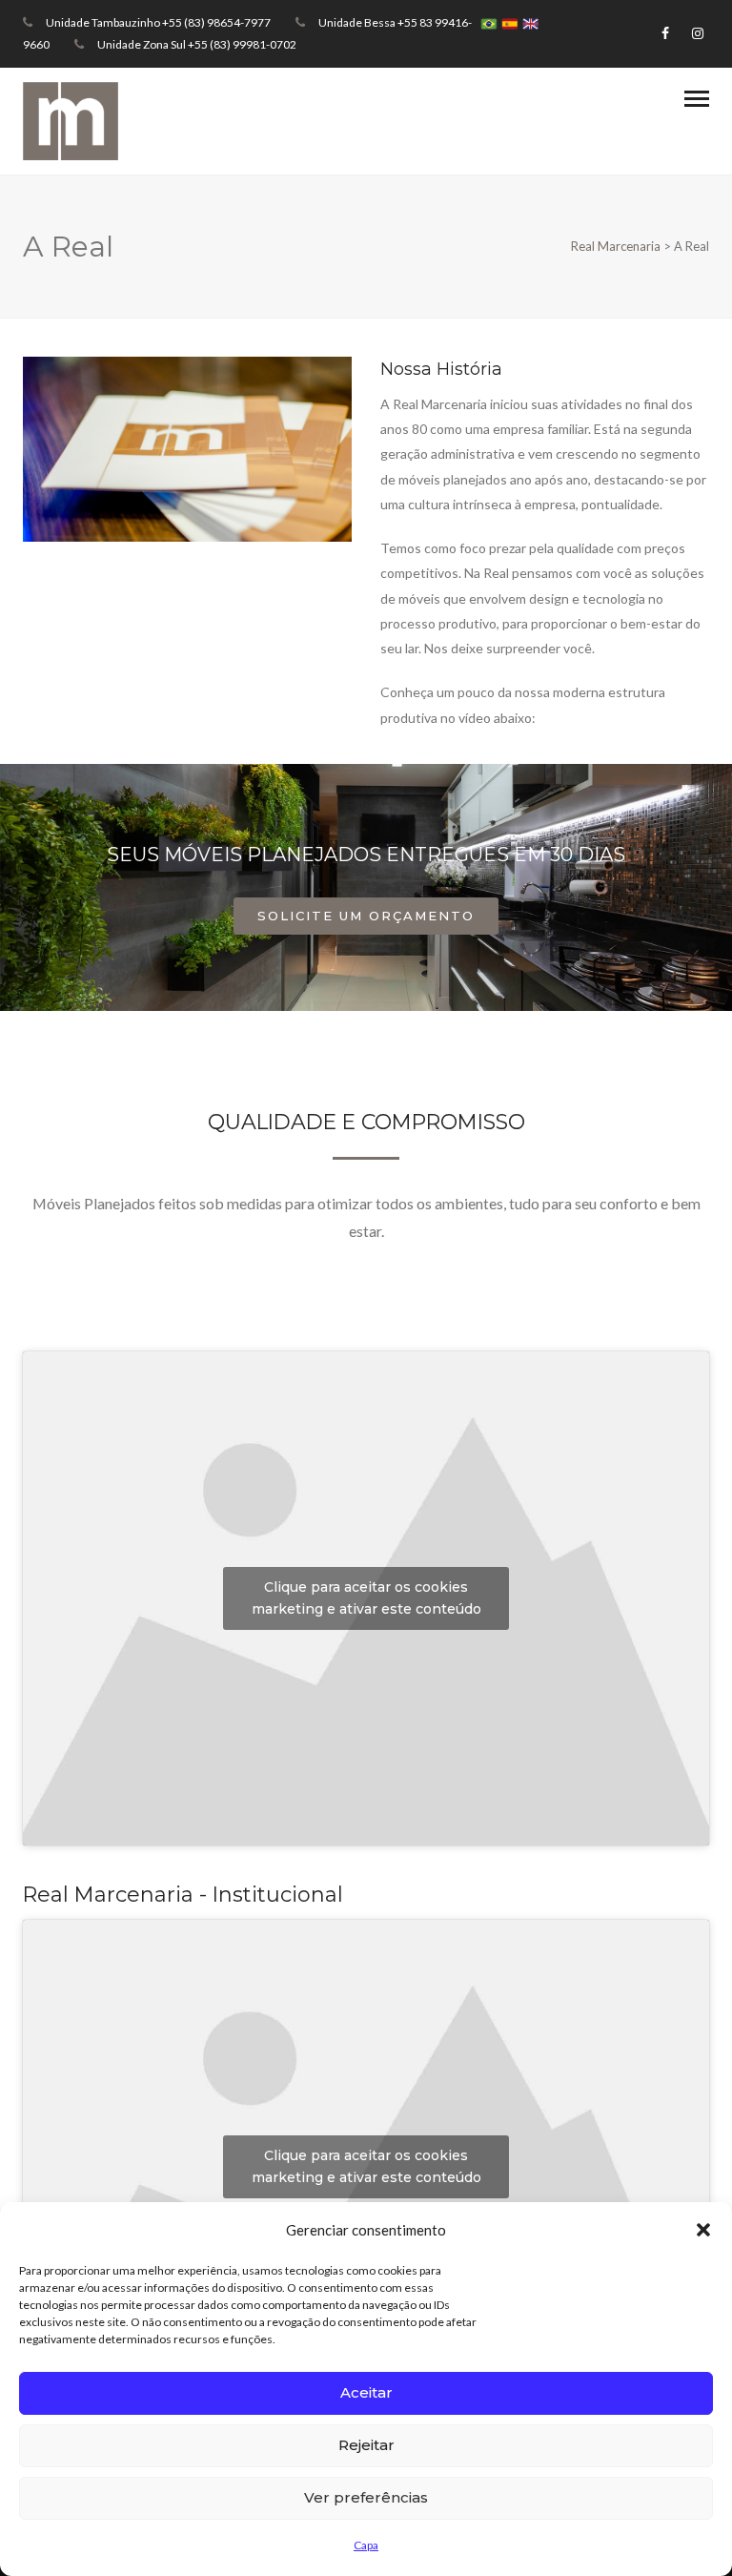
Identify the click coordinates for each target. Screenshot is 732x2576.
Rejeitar (366, 2445)
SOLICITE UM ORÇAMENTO (366, 916)
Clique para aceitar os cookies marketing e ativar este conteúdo (366, 1598)
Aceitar (366, 2392)
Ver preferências (366, 2497)
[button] (703, 2230)
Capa (366, 2545)
